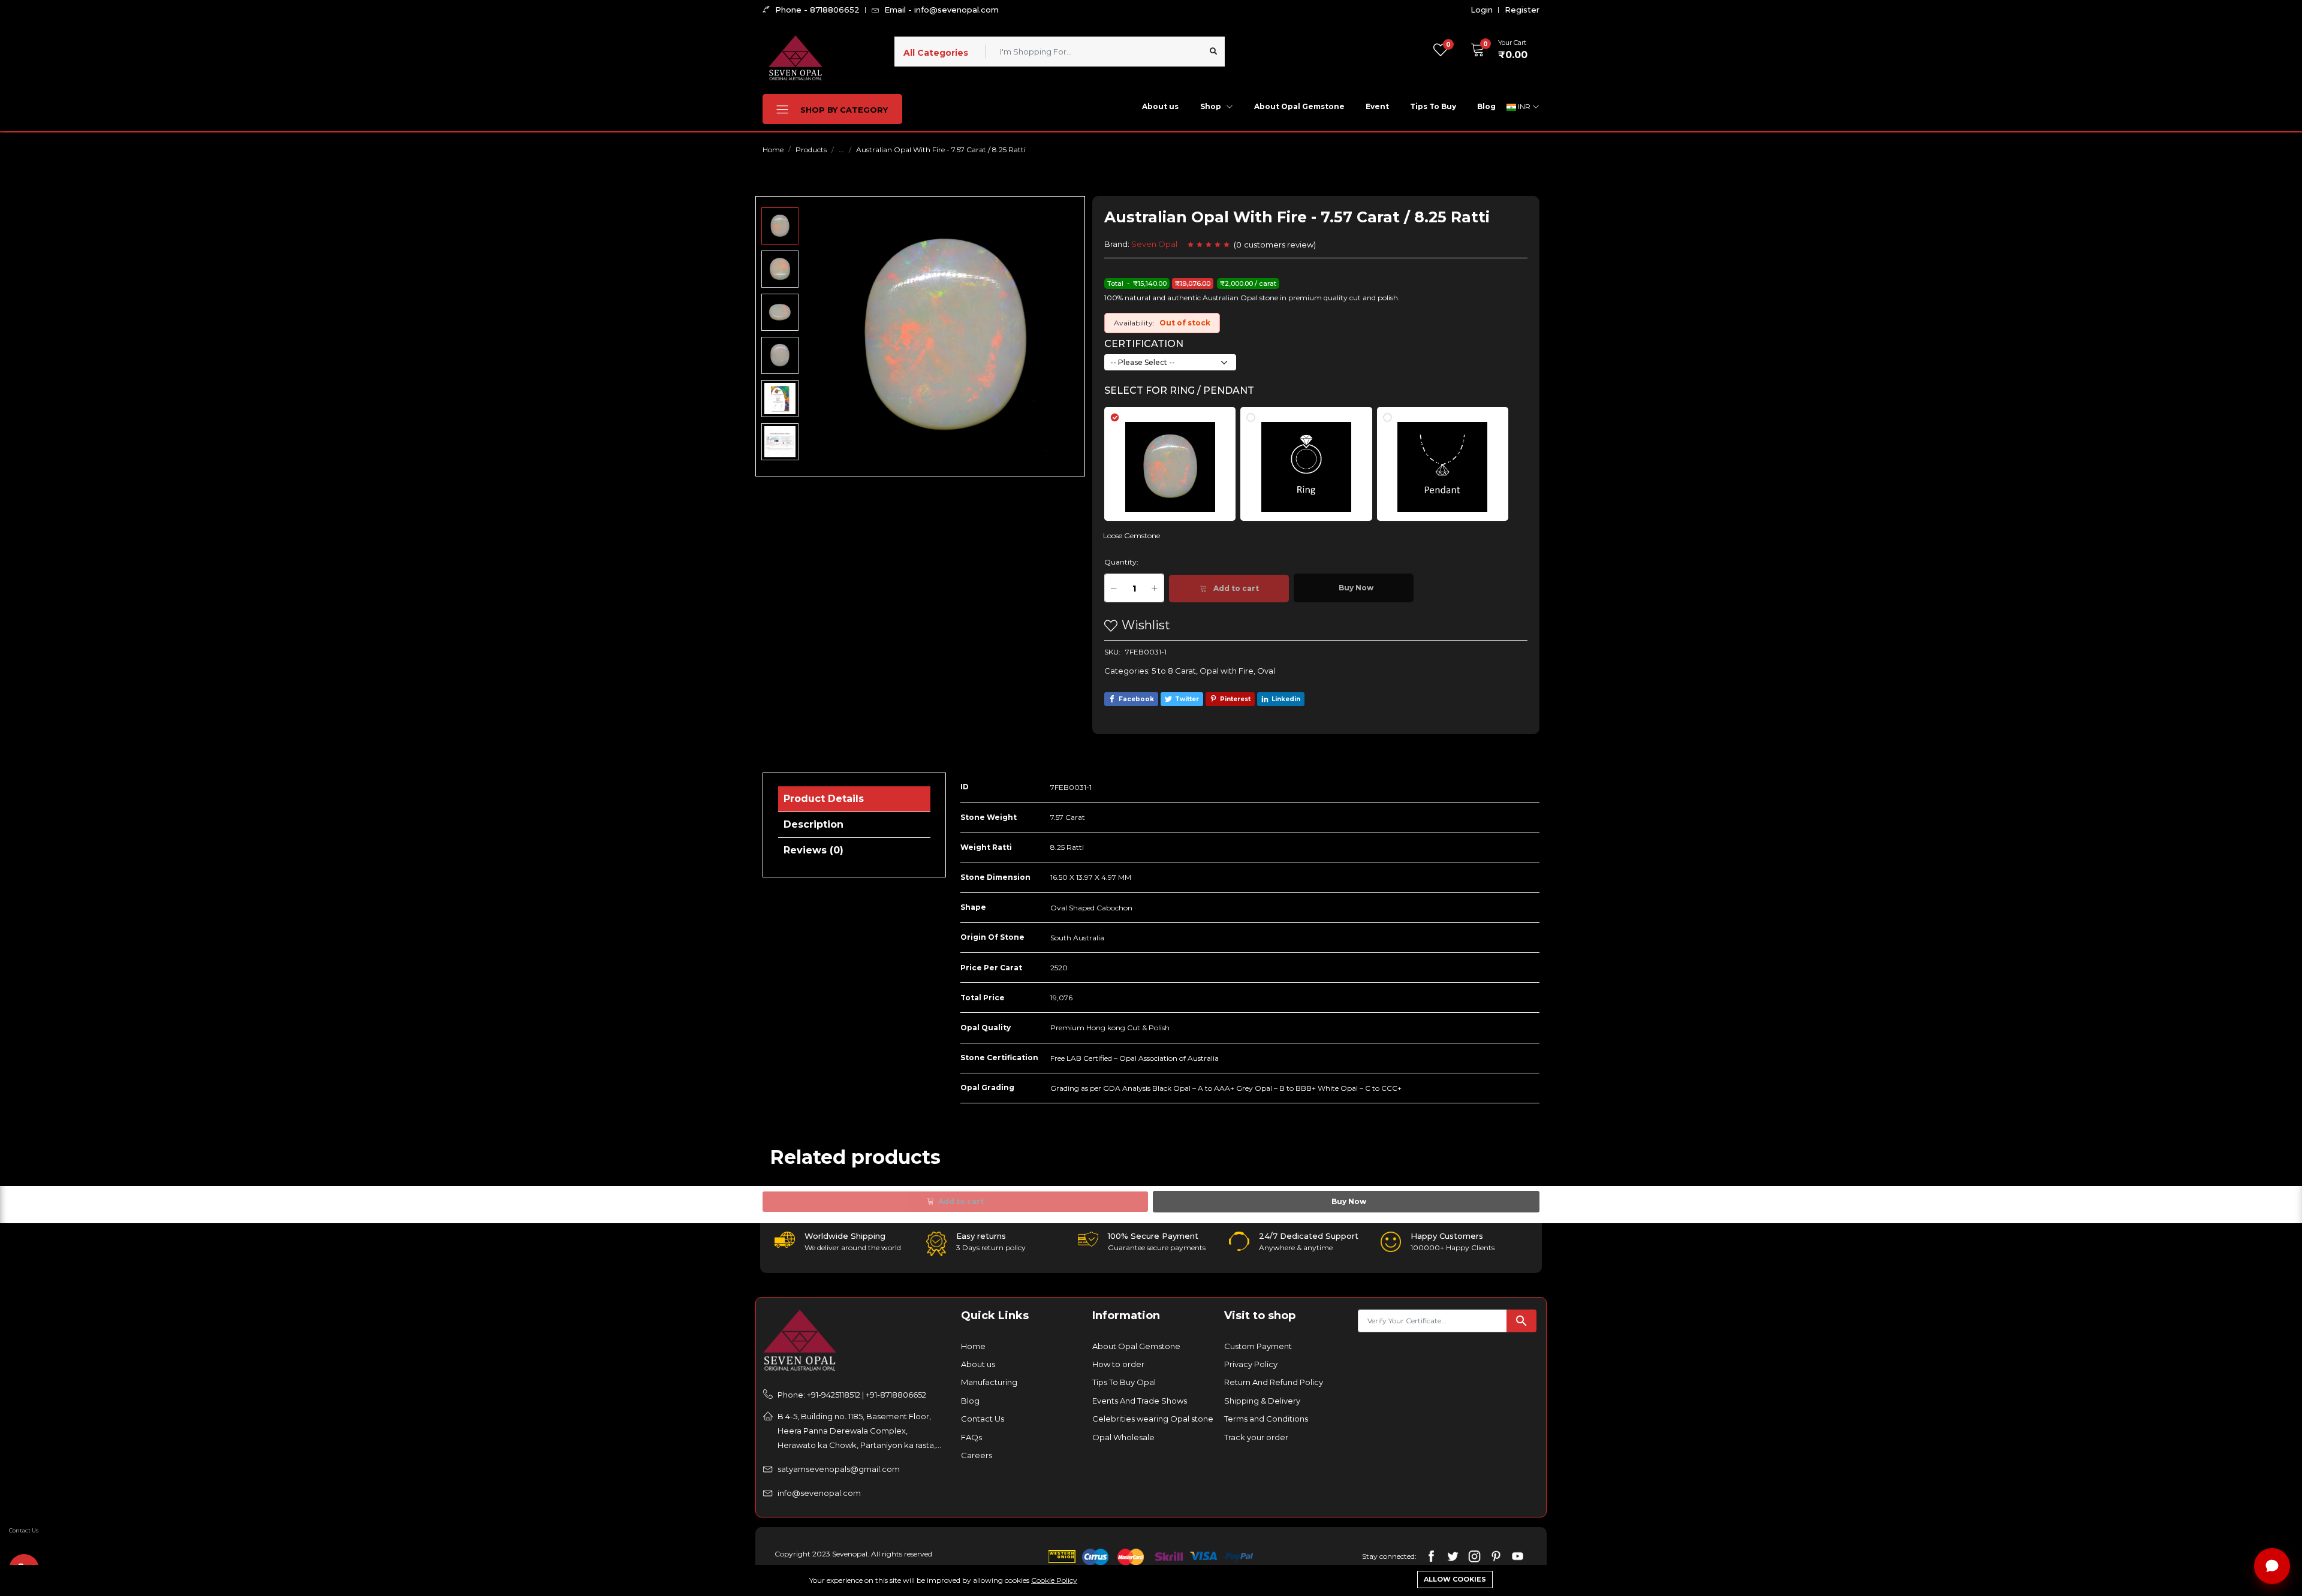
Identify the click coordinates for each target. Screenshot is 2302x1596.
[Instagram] (1474, 1556)
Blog (1486, 106)
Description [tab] (813, 824)
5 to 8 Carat (1174, 671)
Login (1482, 10)
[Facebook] (1431, 1556)
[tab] (1177, 458)
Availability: (1134, 323)
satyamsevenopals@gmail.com (839, 1469)
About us (1160, 106)
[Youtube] (1518, 1556)
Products (811, 150)
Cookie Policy (1054, 1580)
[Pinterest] (1496, 1556)
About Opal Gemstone (1299, 106)
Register (1522, 10)
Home (773, 150)
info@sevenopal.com (819, 1493)
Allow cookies (1455, 1579)
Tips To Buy (1433, 106)
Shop (1212, 106)
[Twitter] (1453, 1556)
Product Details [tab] (824, 799)
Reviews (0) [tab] (813, 850)
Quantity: (1121, 562)
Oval (1266, 671)
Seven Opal (1154, 244)
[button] (1495, 50)
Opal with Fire (1227, 671)
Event (1377, 106)
